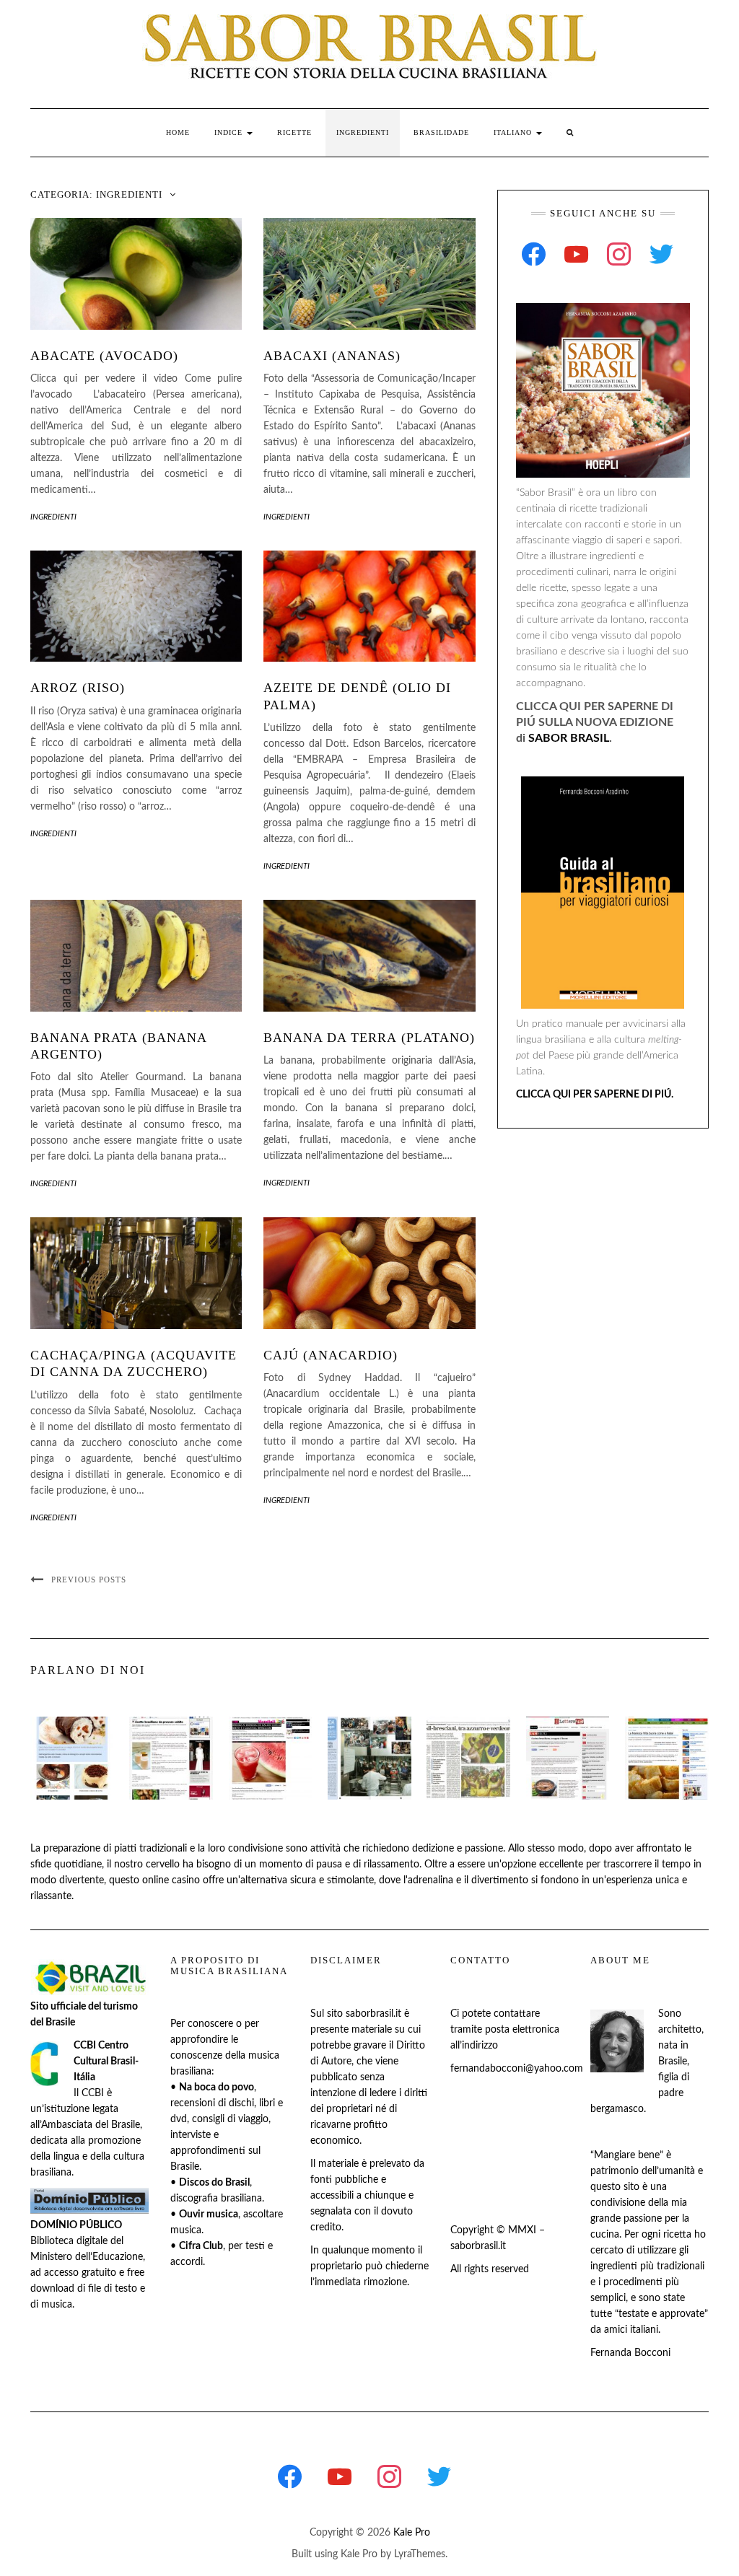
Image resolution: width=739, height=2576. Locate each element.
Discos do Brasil (214, 2183)
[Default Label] (576, 254)
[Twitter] (661, 254)
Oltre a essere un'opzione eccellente (504, 1865)
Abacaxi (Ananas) (332, 356)
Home (178, 132)
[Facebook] (534, 254)
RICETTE (294, 132)
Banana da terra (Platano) (369, 1038)
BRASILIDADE (441, 132)
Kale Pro (412, 2533)
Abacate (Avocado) (104, 356)
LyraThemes (420, 2554)
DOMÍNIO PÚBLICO (76, 2225)
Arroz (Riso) (78, 688)
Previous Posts (89, 1580)
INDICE (230, 132)
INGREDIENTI (363, 132)
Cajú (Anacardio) (331, 1355)
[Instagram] (619, 254)
